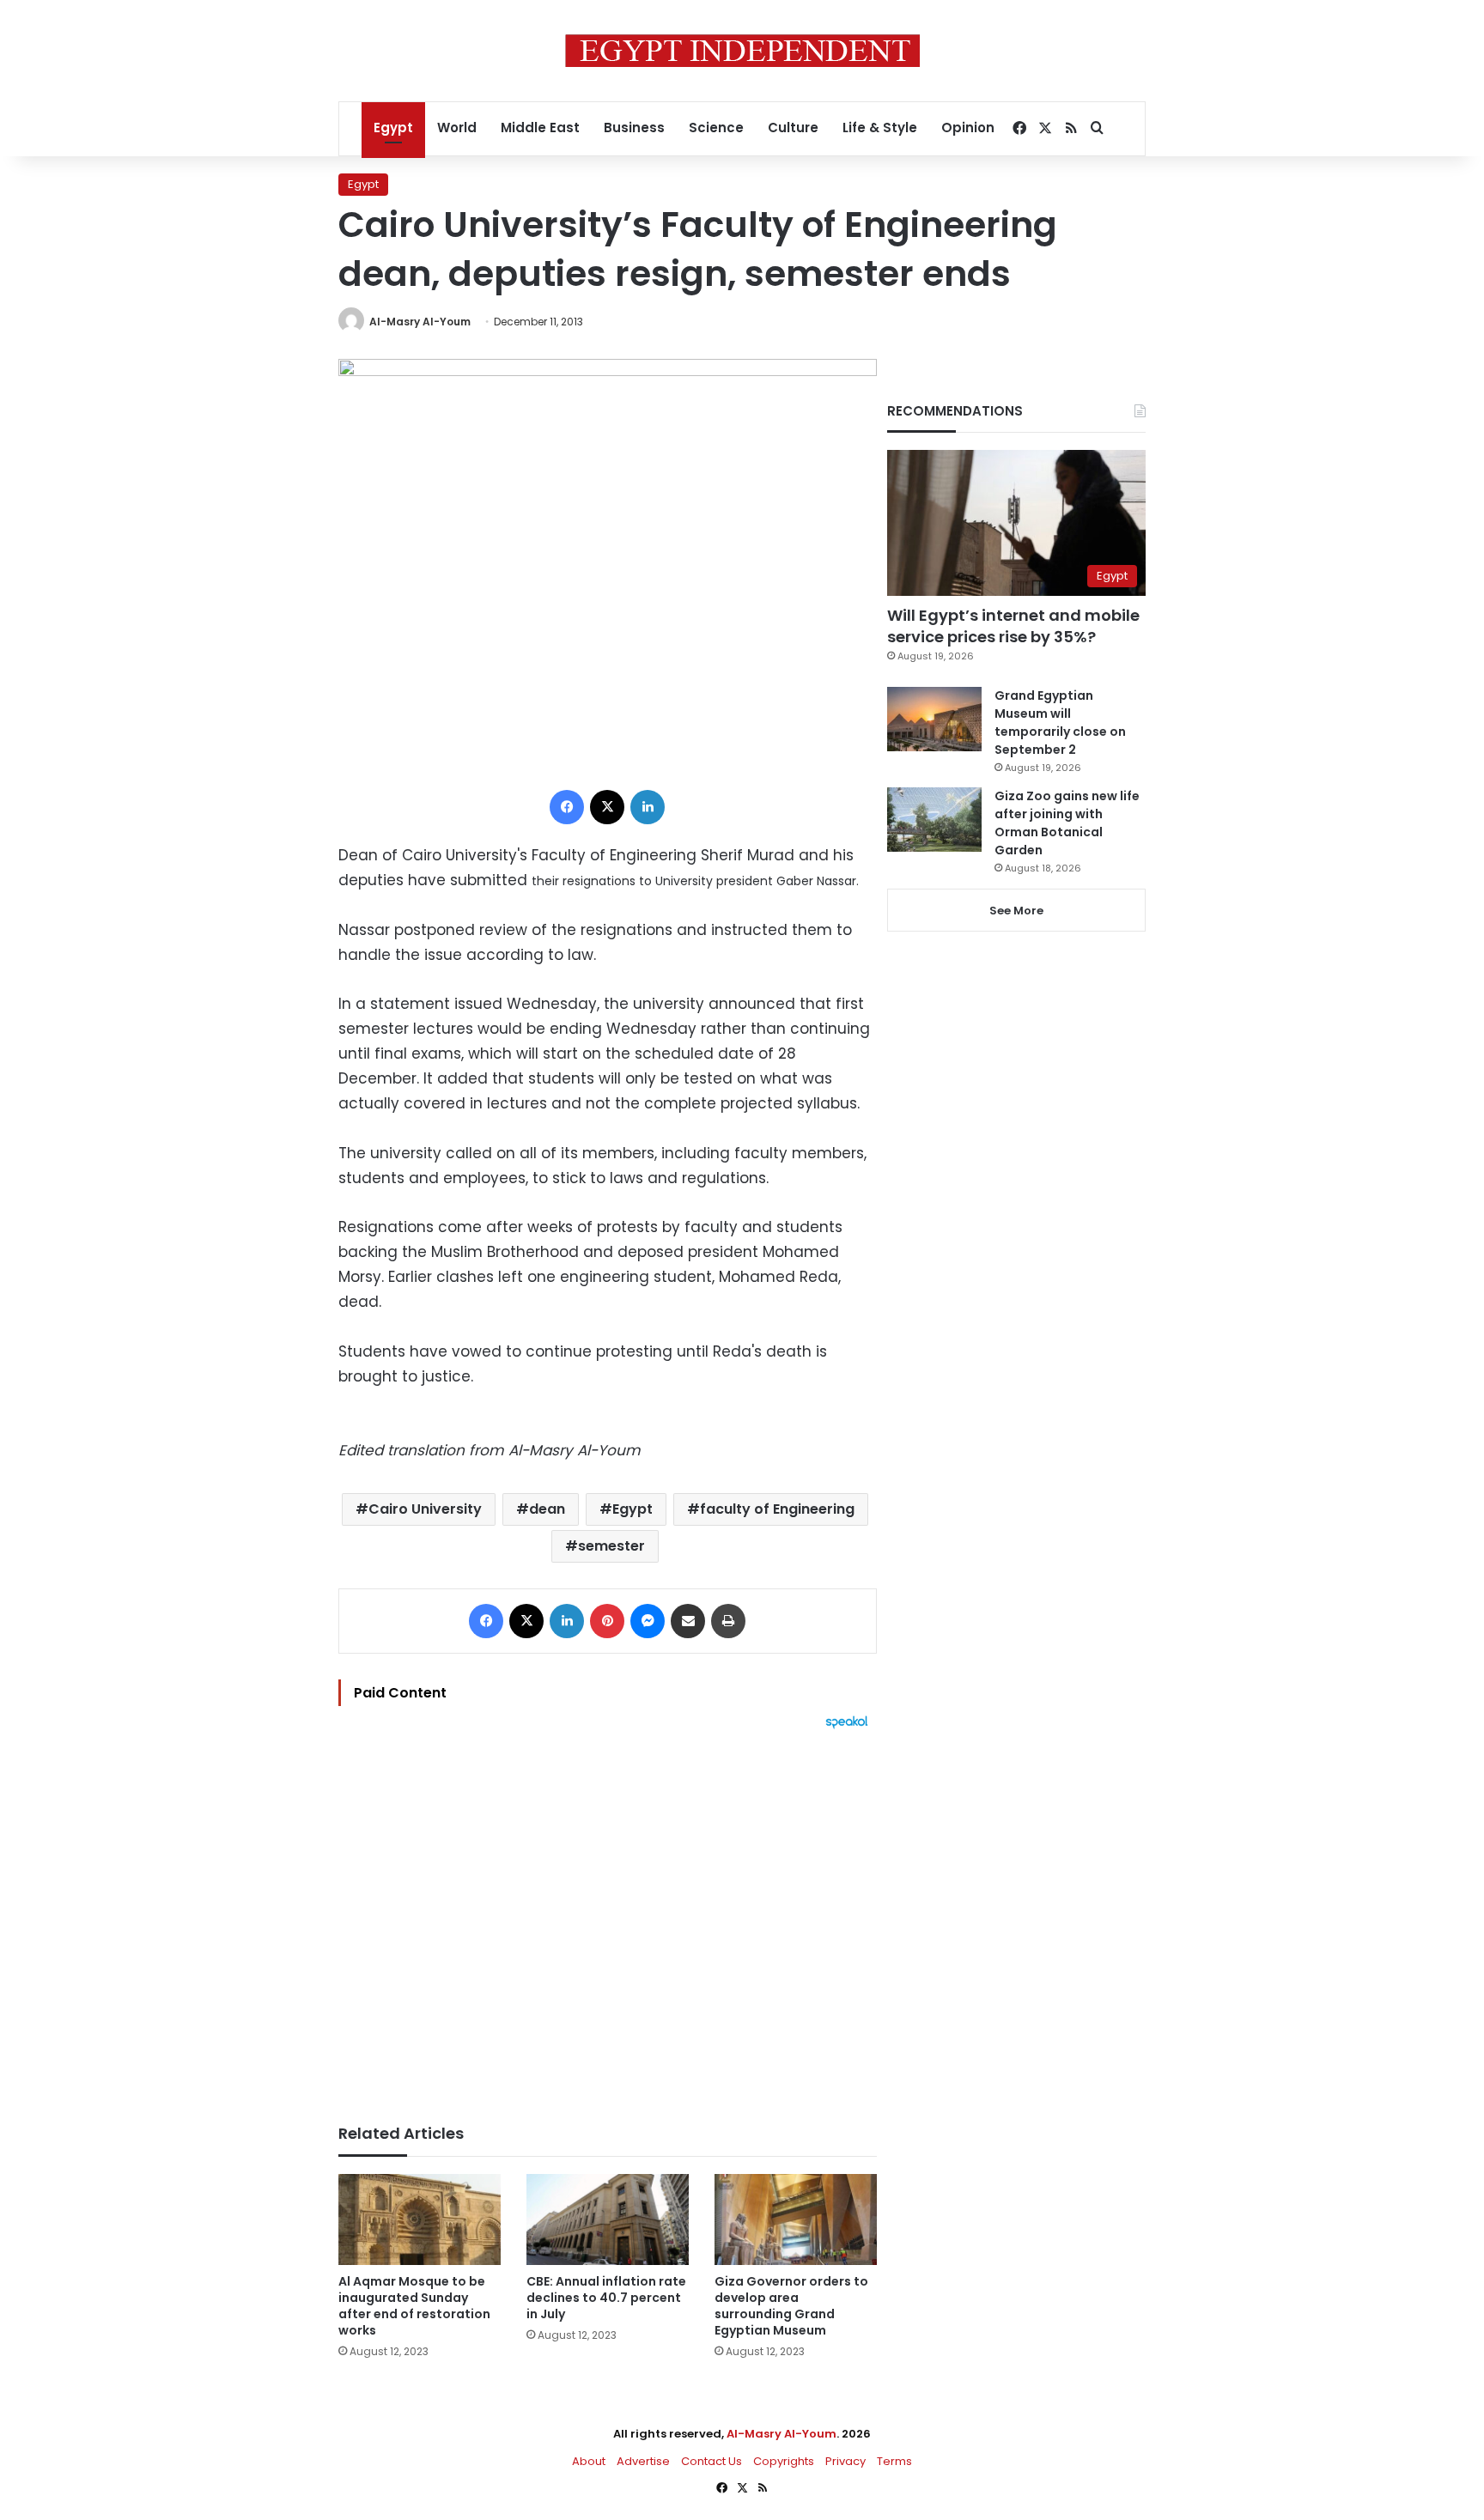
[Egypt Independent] (742, 51)
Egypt (393, 128)
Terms (894, 2461)
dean (547, 1509)
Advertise (643, 2461)
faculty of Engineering (777, 1509)
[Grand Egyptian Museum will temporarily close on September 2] (934, 719)
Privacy (845, 2461)
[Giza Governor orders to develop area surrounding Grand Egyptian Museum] (796, 2220)
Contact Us (712, 2461)
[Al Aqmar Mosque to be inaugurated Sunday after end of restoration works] (420, 2220)
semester (611, 1546)
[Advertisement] (608, 1918)
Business (634, 128)
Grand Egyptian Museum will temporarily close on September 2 (1060, 723)
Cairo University (425, 1509)
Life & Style (880, 128)
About (589, 2461)
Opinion (968, 128)
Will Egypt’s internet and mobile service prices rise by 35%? (1013, 626)
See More (1016, 911)
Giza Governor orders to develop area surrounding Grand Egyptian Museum (791, 2306)
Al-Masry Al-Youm (420, 322)
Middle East (540, 128)
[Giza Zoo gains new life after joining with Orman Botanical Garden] (934, 820)
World (457, 128)
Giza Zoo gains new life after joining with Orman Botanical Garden (1067, 823)
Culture (793, 128)
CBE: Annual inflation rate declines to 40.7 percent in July (606, 2298)
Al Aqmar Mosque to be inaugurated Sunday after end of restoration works (414, 2306)
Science (716, 128)
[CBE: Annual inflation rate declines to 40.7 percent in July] (608, 2219)
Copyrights (784, 2461)
